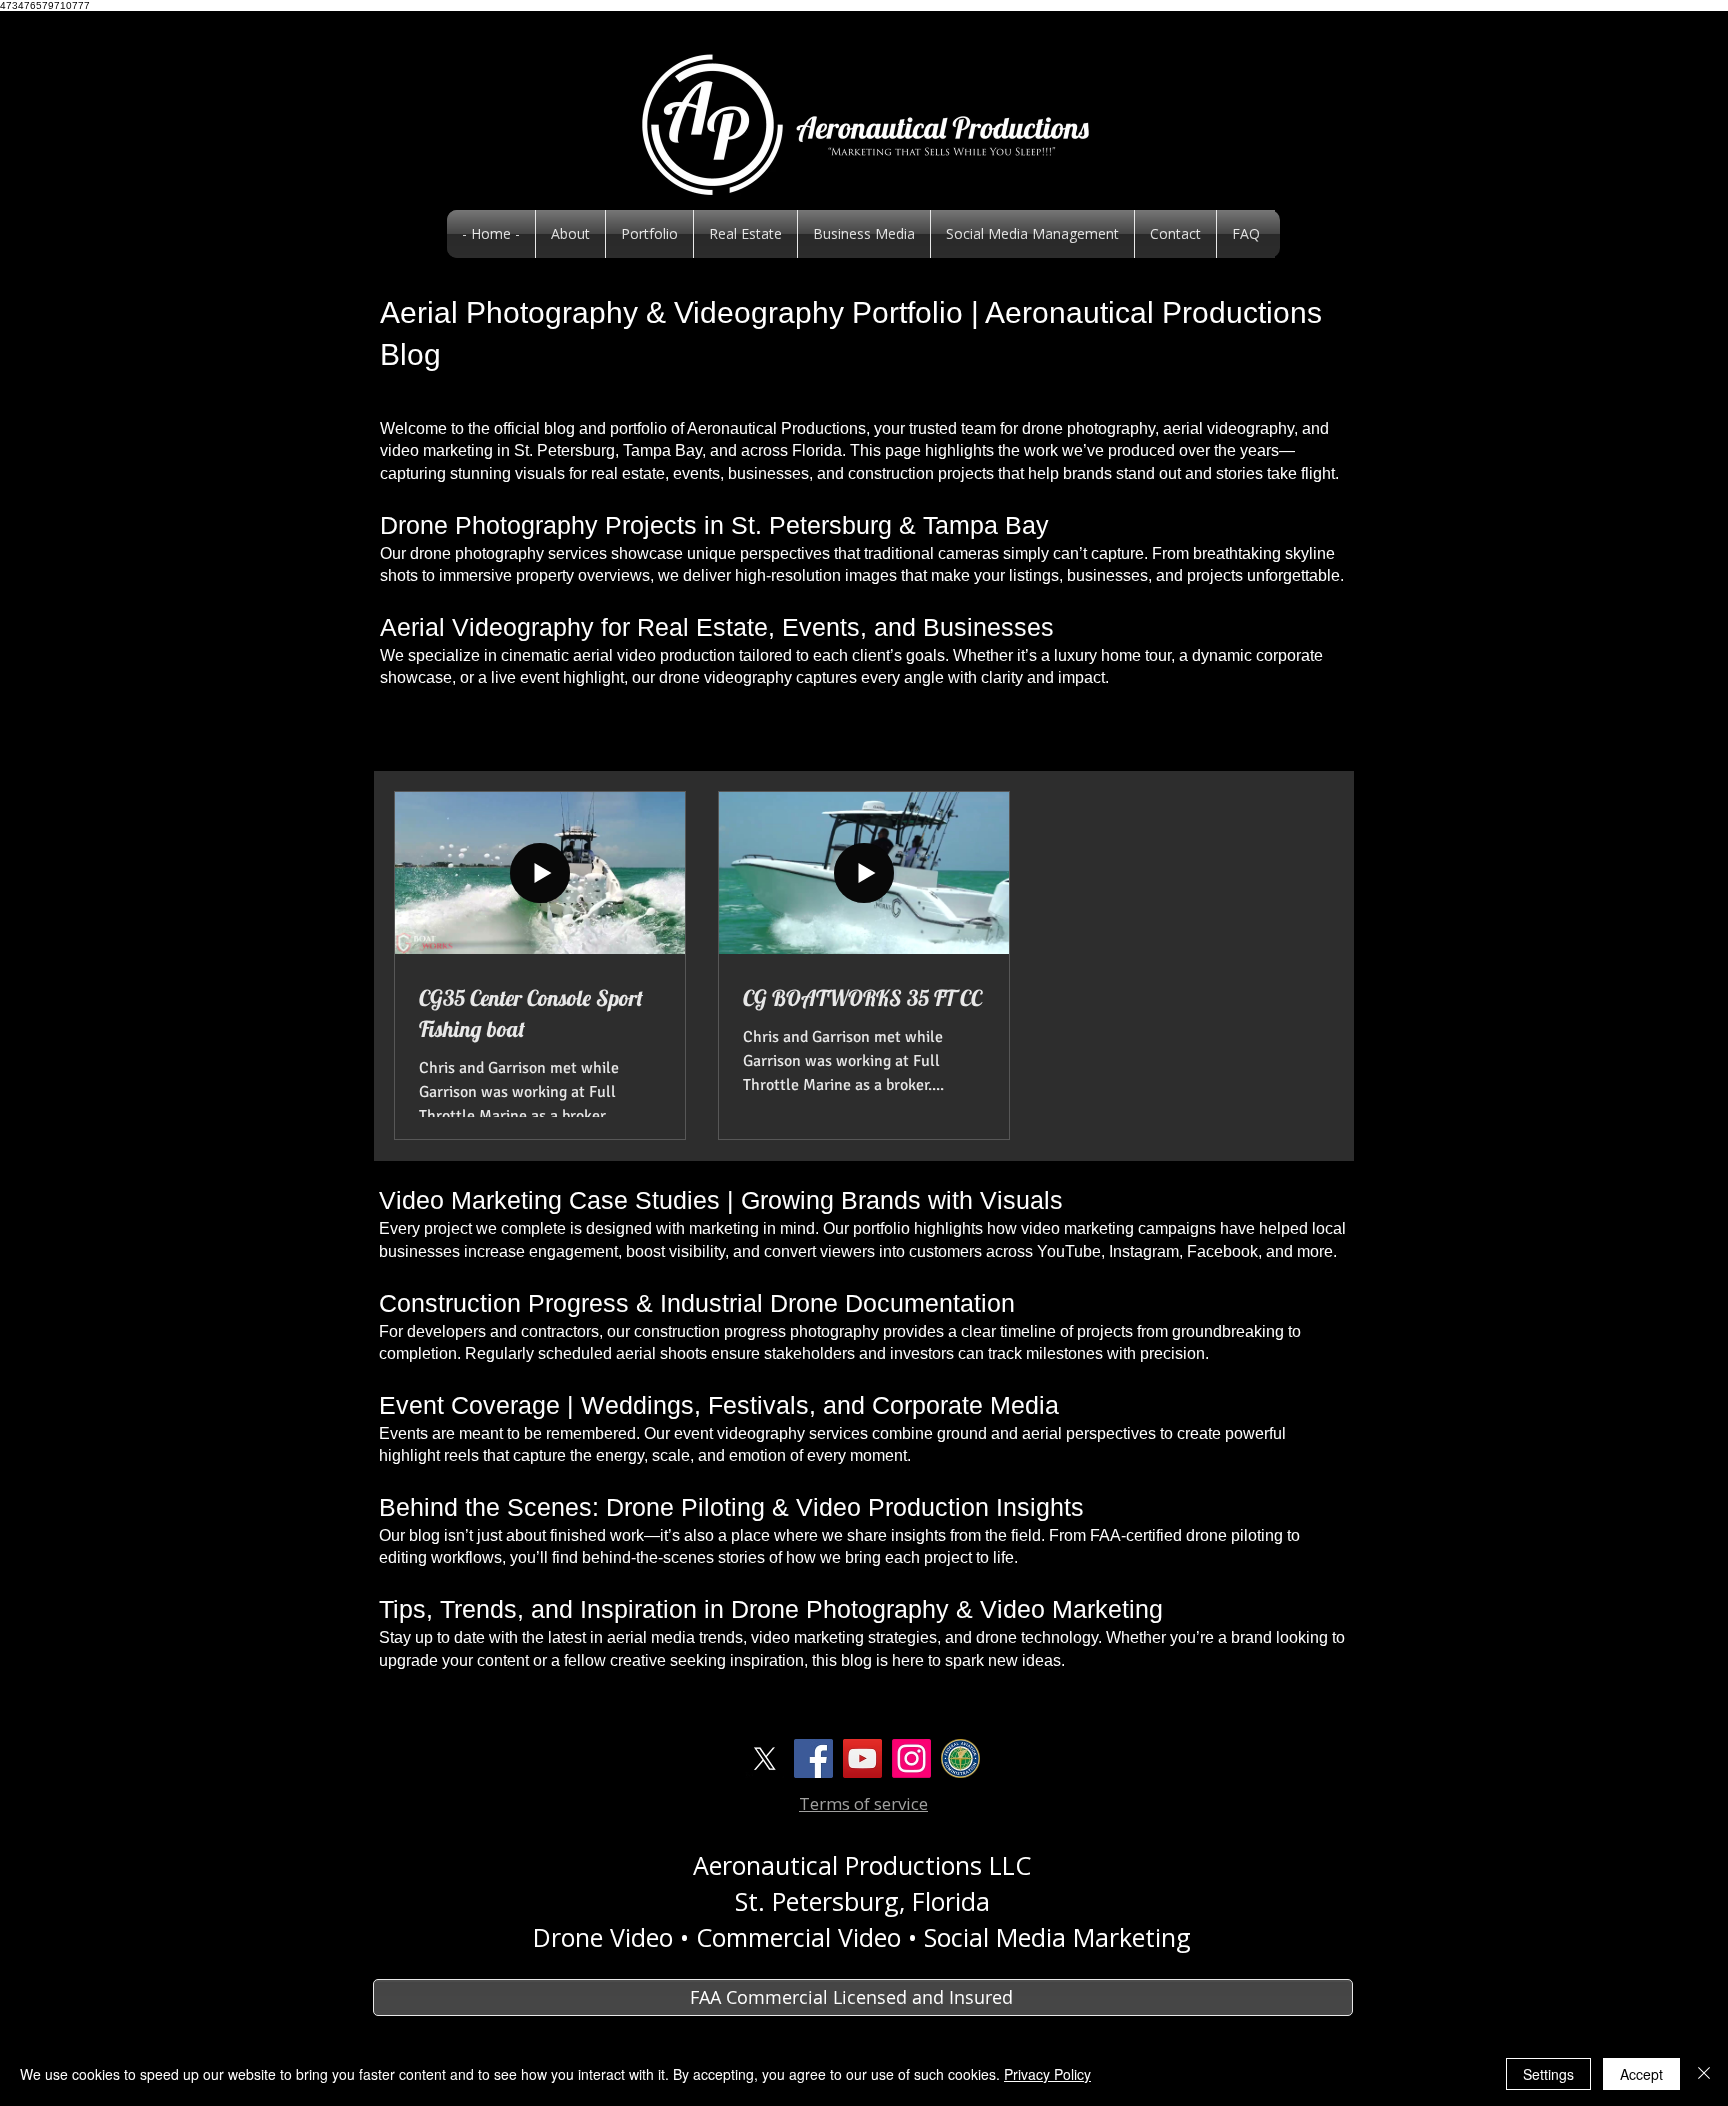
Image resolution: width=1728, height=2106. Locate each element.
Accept (1641, 2074)
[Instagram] (911, 1758)
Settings (1548, 2074)
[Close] (1704, 2074)
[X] (764, 1758)
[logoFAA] (960, 1758)
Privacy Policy (1047, 2074)
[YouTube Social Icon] (862, 1758)
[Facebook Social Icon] (813, 1758)
